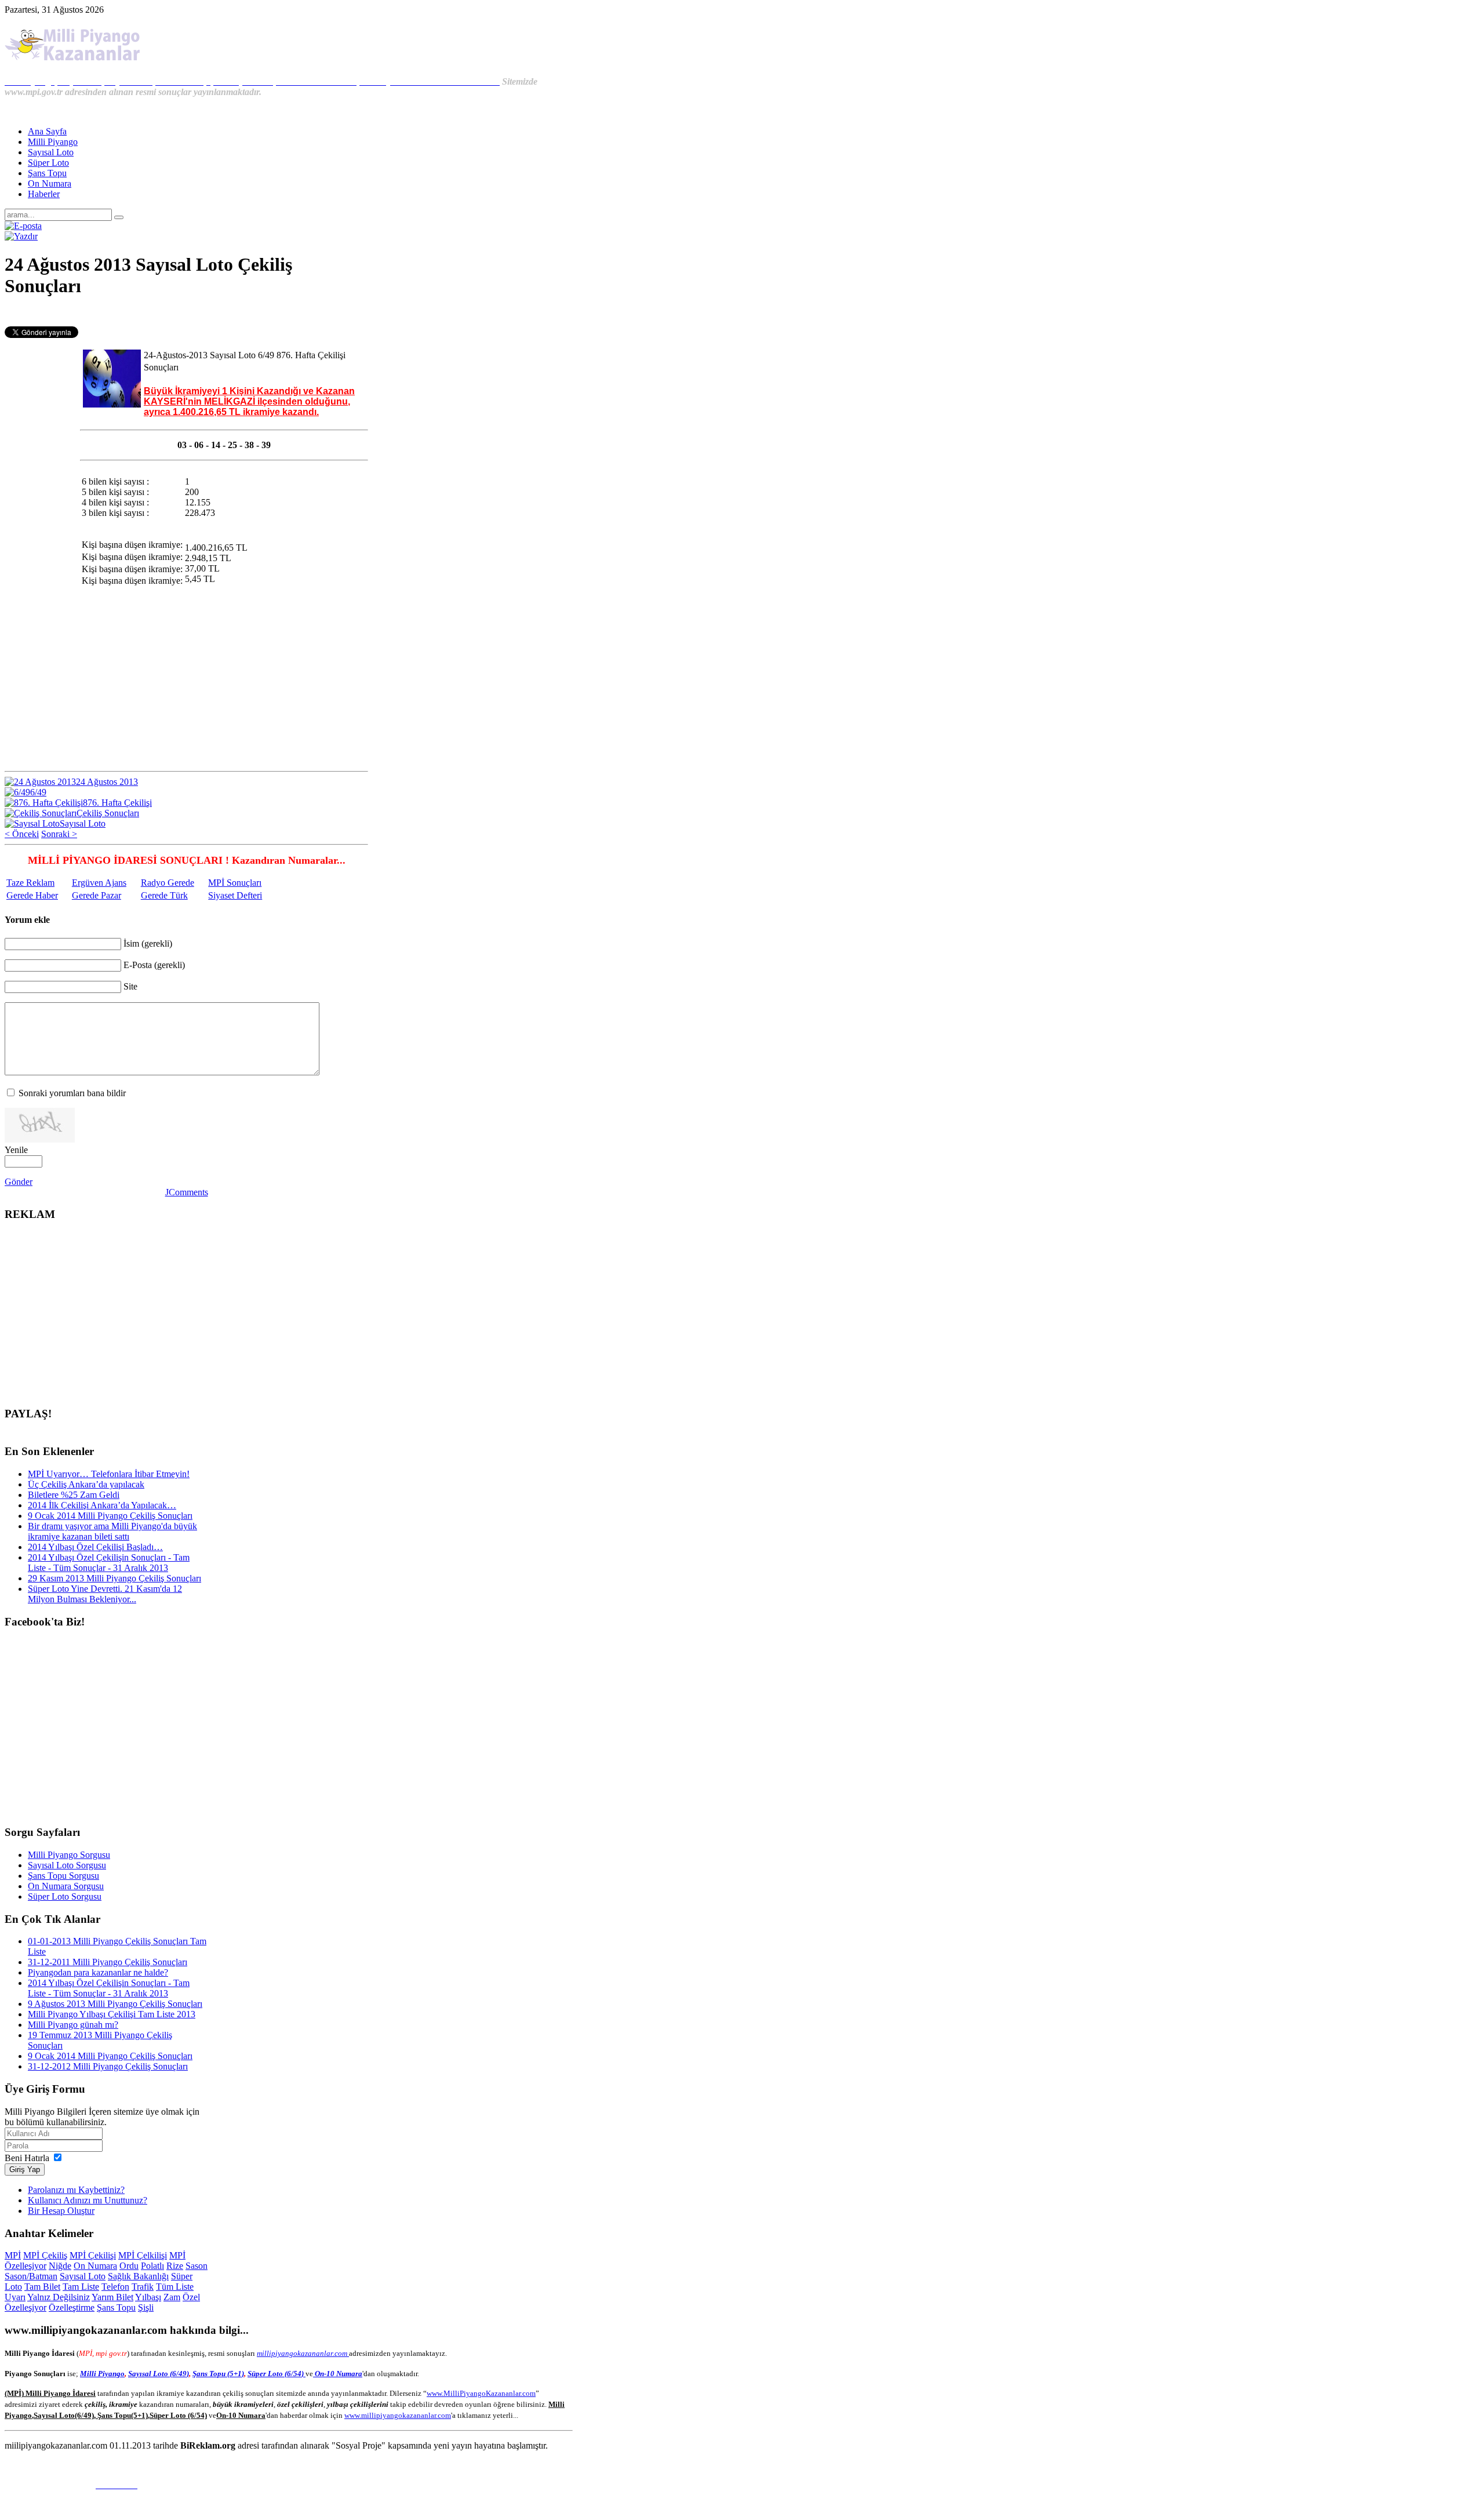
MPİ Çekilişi (93, 2255)
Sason (197, 2266)
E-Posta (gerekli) (154, 965)
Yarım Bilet (112, 2297)
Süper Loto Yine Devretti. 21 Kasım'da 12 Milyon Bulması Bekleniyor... (105, 1594)
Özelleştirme (72, 2307)
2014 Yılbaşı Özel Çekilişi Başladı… (95, 1547)
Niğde (60, 2266)
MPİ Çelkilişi (143, 2255)
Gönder (19, 1182)
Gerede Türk (164, 895)
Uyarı (15, 2297)
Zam (172, 2297)
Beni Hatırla (27, 2158)
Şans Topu (116, 2307)
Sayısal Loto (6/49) (159, 2374)
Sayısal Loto (83, 2276)
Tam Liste (81, 2287)
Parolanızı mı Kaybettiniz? (76, 2190)
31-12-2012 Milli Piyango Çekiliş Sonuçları (108, 2066)
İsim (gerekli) (148, 943)
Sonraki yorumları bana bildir (72, 1093)
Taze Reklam (30, 883)
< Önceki (22, 834)
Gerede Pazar (97, 895)
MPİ (13, 2255)
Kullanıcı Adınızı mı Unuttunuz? (88, 2200)
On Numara (95, 2266)
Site (130, 986)
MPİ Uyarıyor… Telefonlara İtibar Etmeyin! (109, 1474)
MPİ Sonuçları (235, 883)
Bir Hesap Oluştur (61, 2211)
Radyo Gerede (168, 883)
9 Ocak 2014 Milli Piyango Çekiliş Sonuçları (110, 1516)
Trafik (143, 2287)
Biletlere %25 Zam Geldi (74, 1495)
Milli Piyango (102, 2374)
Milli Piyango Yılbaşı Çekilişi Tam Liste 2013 (112, 2014)
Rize (175, 2266)
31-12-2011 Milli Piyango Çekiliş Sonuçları (108, 1962)
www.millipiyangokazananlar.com (398, 2415)
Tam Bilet (42, 2287)
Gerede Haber (32, 895)
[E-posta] (23, 226)
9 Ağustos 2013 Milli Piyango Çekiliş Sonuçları (115, 2004)
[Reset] (119, 217)
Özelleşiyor (26, 2307)
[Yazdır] (21, 236)
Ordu (129, 2266)
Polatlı (152, 2266)
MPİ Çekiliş (45, 2255)
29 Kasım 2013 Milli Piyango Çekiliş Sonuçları (114, 1578)
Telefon (115, 2287)
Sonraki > (59, 834)
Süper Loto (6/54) (277, 2374)
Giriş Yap (25, 2170)
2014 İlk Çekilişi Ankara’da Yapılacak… (102, 1505)
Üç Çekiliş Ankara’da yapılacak (86, 1484)
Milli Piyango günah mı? (73, 2025)
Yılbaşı (148, 2297)
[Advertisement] (187, 314)
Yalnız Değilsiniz (59, 2297)
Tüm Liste (175, 2287)
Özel (191, 2297)
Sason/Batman (31, 2276)
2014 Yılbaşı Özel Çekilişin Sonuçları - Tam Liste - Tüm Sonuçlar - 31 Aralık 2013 (109, 1563)
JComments (187, 1192)
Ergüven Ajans (99, 883)
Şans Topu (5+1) (218, 2374)
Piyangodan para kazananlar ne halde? (98, 1972)
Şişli (146, 2307)
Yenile (16, 1150)
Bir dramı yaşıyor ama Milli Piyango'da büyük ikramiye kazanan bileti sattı (112, 1531)
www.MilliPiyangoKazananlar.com (481, 2393)
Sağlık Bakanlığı (138, 2276)
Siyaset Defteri (235, 895)
